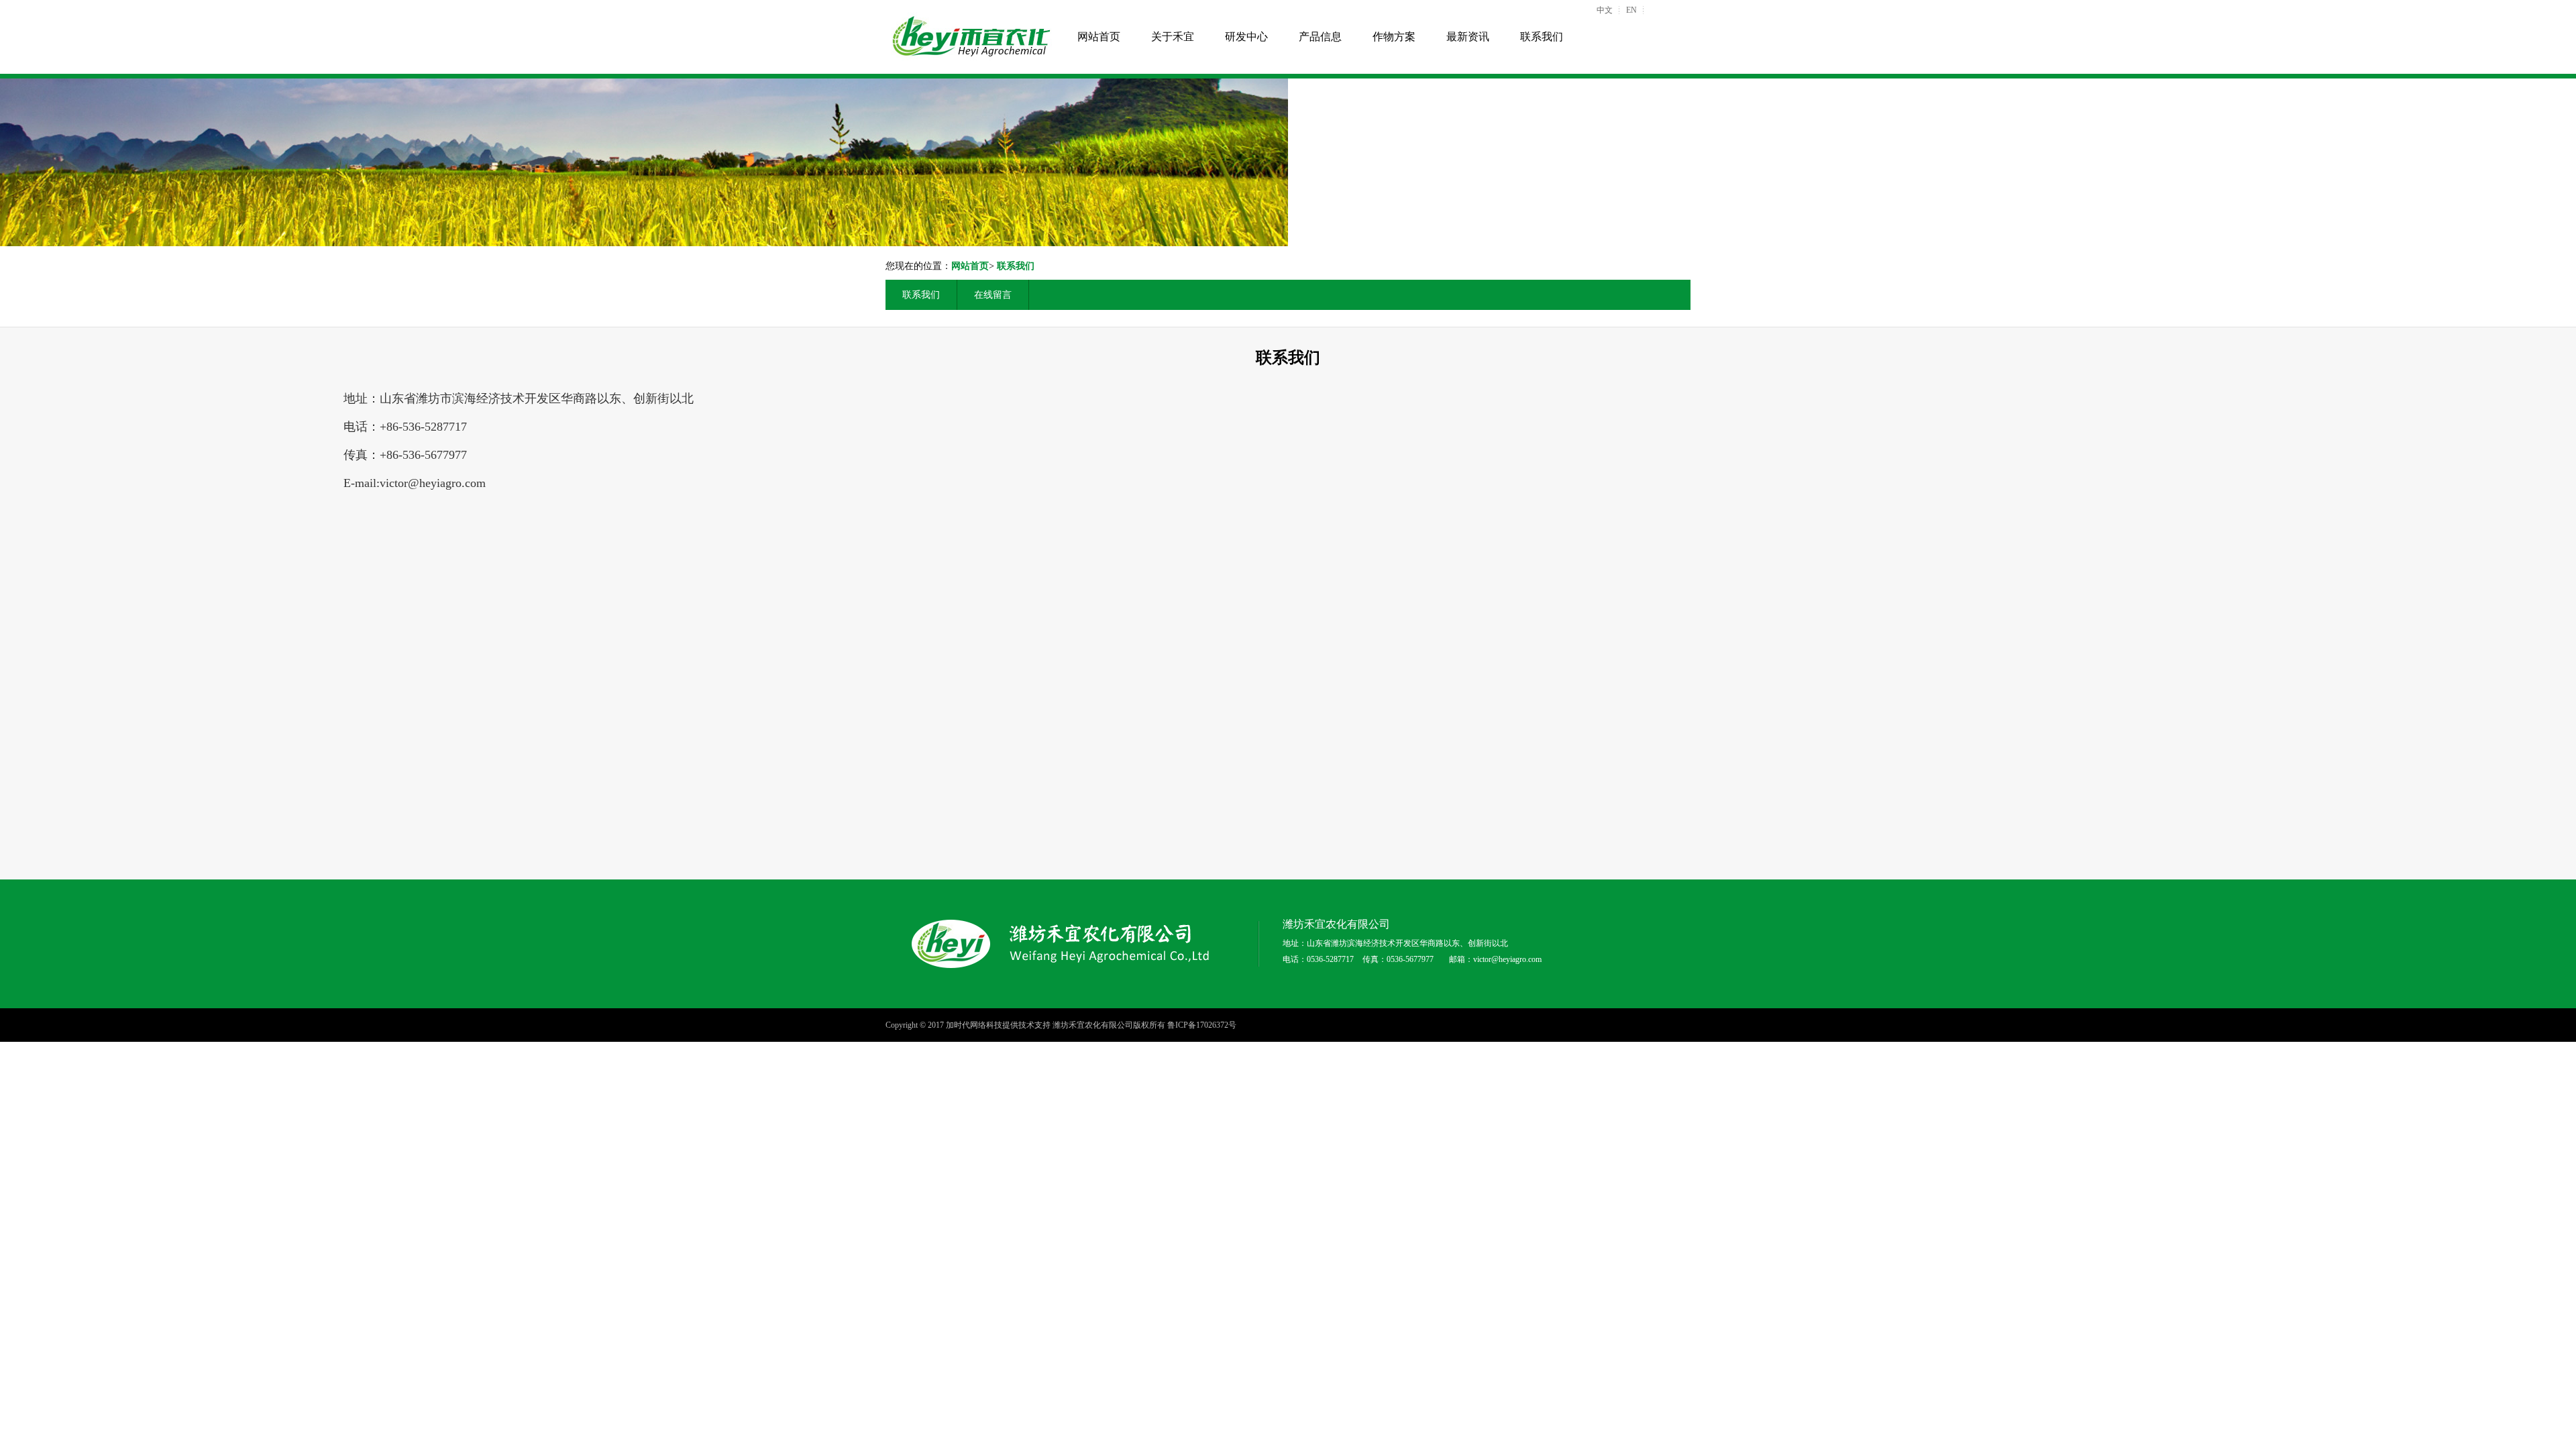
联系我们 (1542, 37)
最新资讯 (1468, 37)
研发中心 (1246, 37)
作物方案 (1394, 37)
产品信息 (1320, 37)
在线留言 (993, 295)
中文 (1605, 10)
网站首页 (1099, 37)
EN (1631, 10)
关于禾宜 (1173, 37)
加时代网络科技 (974, 1025)
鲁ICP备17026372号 (1202, 1025)
